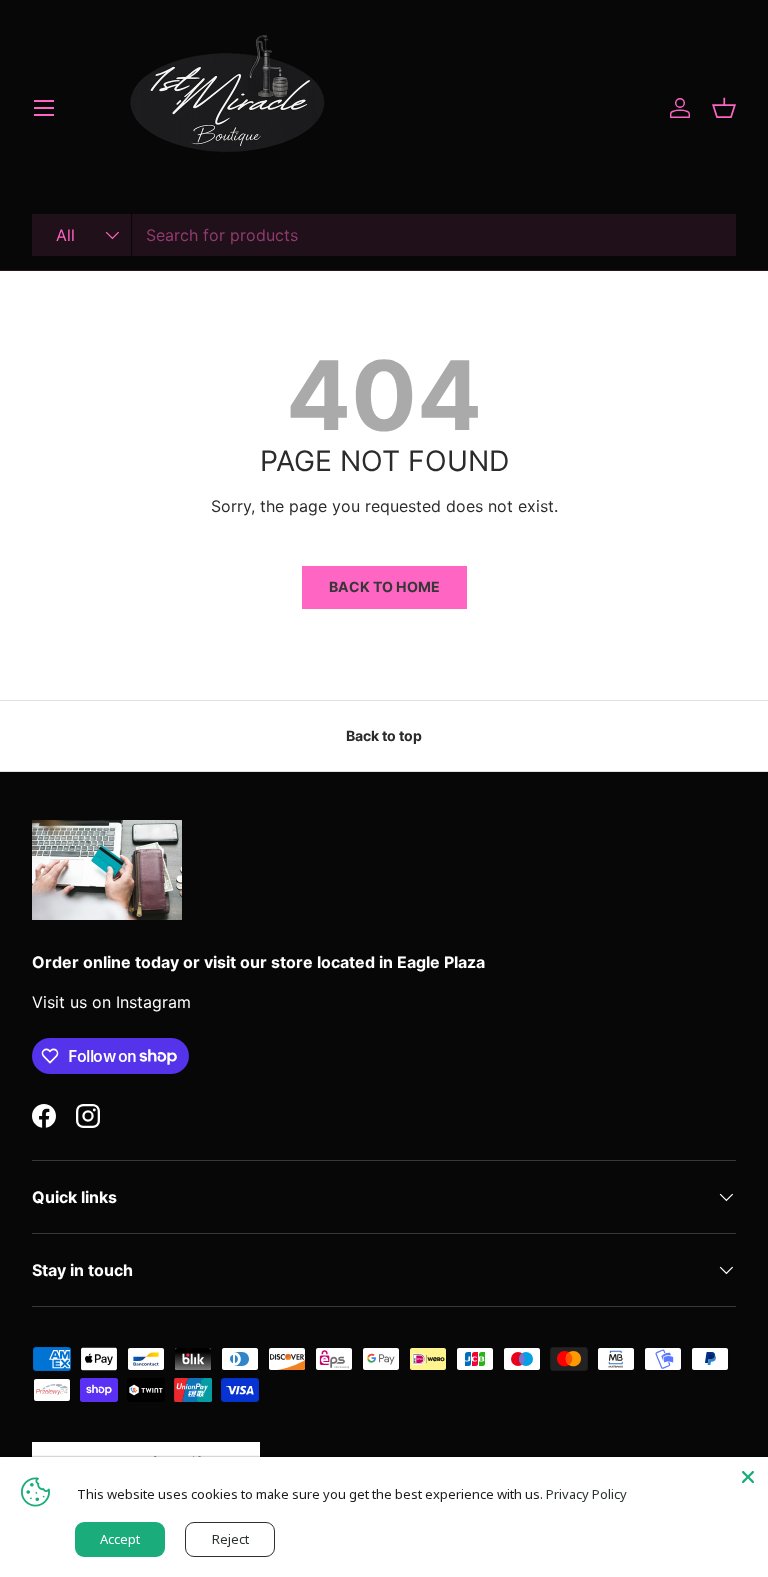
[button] (724, 108)
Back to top (384, 735)
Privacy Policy (586, 1494)
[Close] (748, 1477)
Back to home (384, 586)
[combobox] (384, 235)
